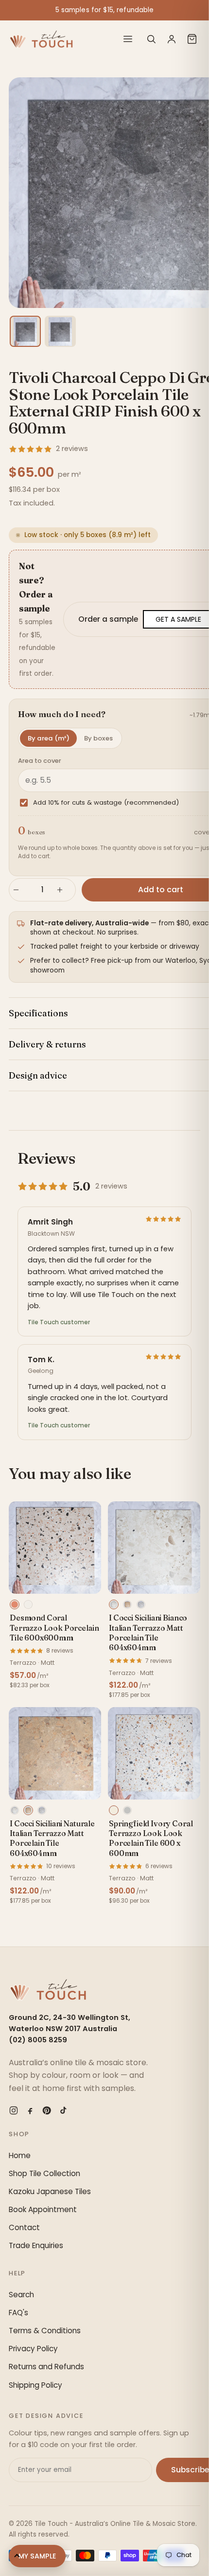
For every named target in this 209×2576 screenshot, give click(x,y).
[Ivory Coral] (114, 1810)
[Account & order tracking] (172, 39)
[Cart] (192, 39)
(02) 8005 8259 (38, 2040)
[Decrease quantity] (20, 890)
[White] (28, 1604)
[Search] (151, 39)
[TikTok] (63, 2110)
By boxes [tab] (98, 738)
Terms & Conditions (45, 2331)
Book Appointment (43, 2209)
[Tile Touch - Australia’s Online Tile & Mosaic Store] (41, 39)
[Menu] (128, 39)
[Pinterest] (47, 2110)
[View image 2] (60, 331)
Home (20, 2155)
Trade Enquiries (36, 2245)
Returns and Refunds (46, 2367)
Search (21, 2295)
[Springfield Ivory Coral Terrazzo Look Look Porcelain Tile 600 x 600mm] (154, 1753)
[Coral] (15, 1604)
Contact (24, 2227)
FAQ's (18, 2313)
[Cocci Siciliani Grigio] (141, 1604)
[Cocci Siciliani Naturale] (127, 1604)
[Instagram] (14, 2110)
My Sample (37, 2556)
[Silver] (127, 1810)
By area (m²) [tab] (49, 738)
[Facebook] (30, 2110)
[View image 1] (25, 331)
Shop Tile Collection (44, 2173)
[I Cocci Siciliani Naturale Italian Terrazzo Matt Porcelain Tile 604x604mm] (55, 1753)
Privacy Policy (33, 2349)
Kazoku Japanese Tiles (50, 2191)
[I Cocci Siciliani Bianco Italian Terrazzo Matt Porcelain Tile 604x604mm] (154, 1548)
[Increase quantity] (64, 890)
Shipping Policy (35, 2385)
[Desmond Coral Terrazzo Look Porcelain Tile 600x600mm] (55, 1548)
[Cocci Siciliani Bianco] (114, 1604)
